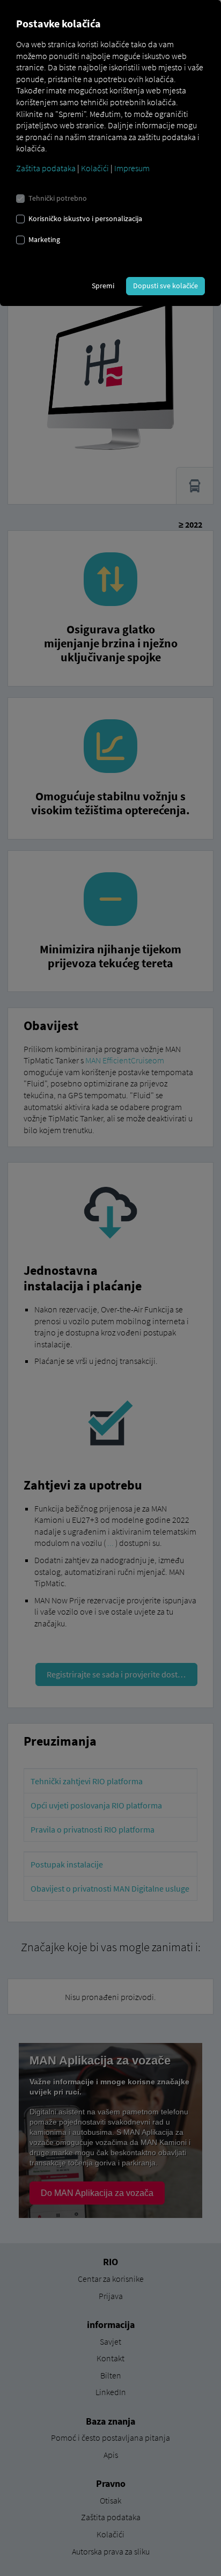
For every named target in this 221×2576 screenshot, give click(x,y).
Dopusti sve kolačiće (165, 286)
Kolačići (95, 168)
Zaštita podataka (46, 168)
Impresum (132, 168)
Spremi (103, 286)
